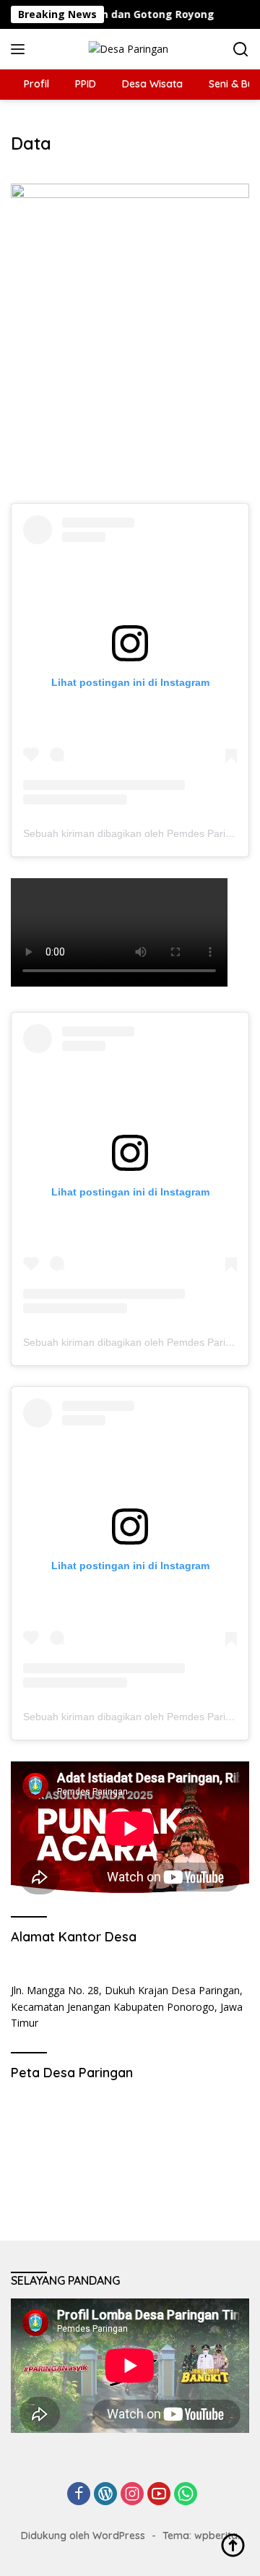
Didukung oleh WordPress (83, 2536)
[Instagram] (132, 2495)
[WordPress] (105, 2495)
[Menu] (21, 49)
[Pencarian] (241, 50)
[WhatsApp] (186, 2495)
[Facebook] (79, 2495)
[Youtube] (159, 2495)
